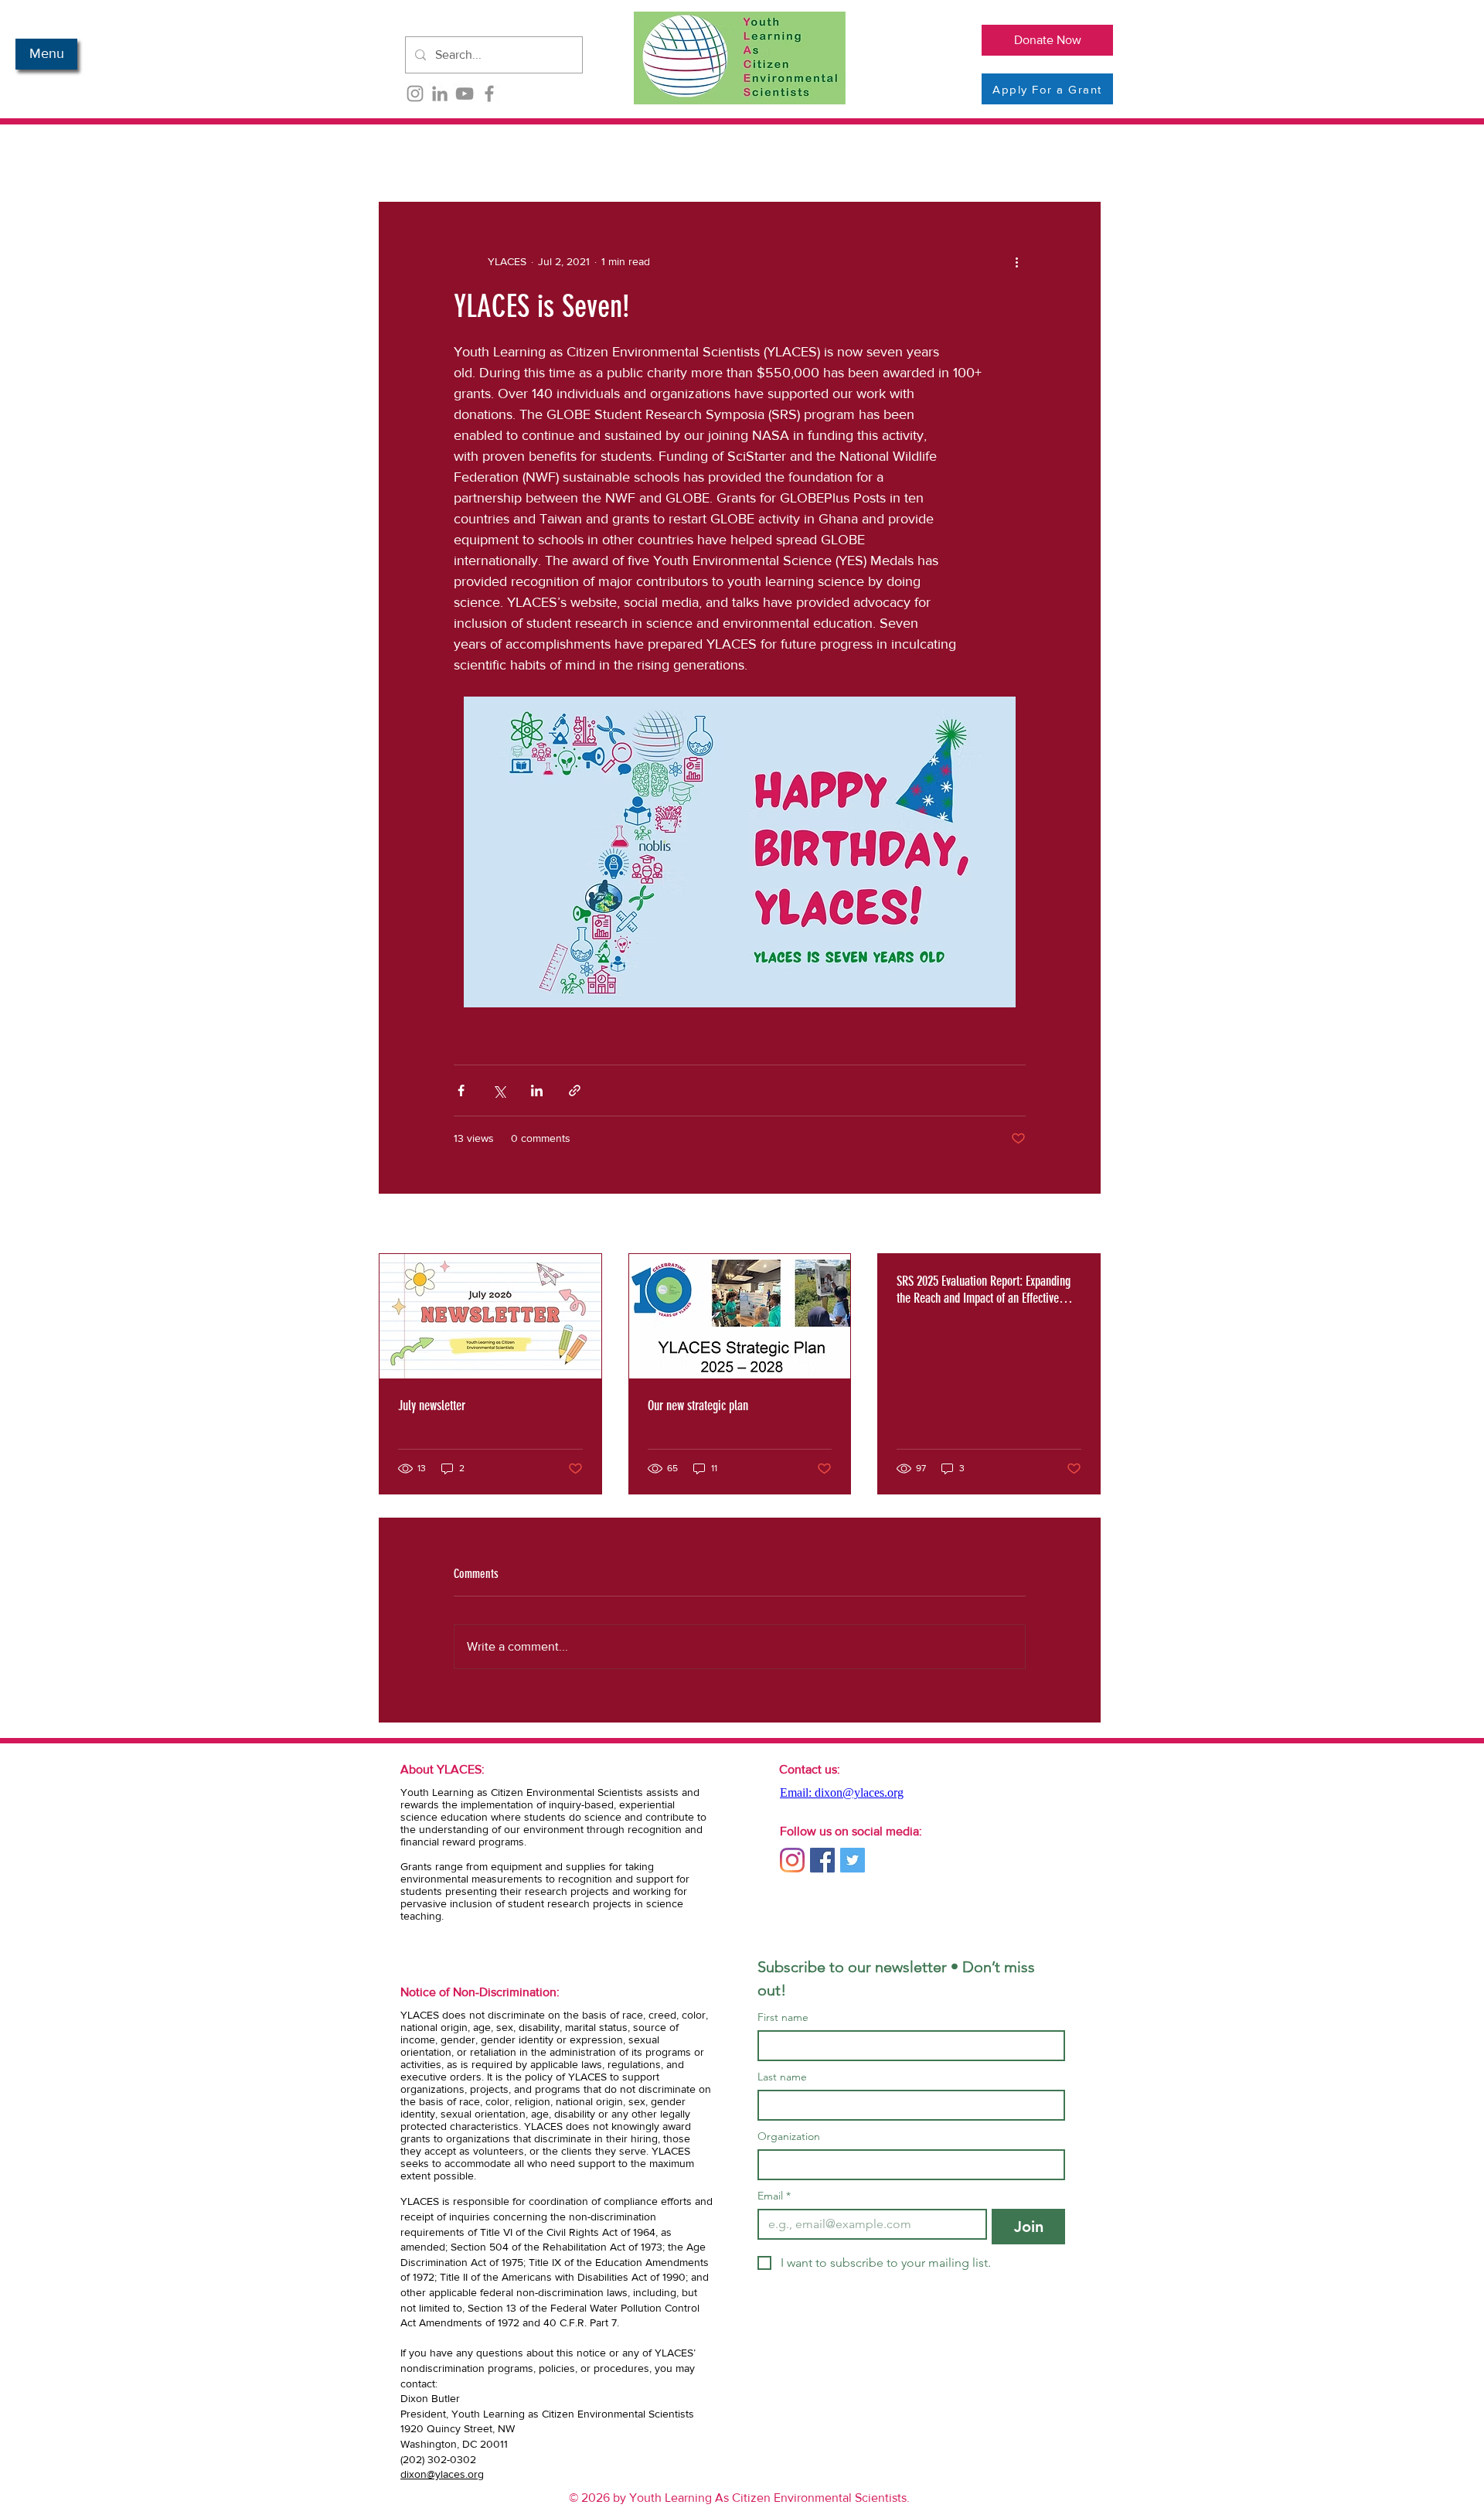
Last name (782, 2077)
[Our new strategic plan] (740, 1316)
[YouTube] (465, 94)
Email (774, 2196)
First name (783, 2017)
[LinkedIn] (440, 94)
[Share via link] (575, 1090)
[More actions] (1016, 261)
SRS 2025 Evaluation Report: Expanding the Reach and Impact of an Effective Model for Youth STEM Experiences (984, 1290)
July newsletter (432, 1406)
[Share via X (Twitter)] (499, 1090)
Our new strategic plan (698, 1406)
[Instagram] (415, 94)
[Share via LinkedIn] (537, 1090)
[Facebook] (489, 94)
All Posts (402, 155)
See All (1084, 1225)
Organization (789, 2137)
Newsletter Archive (508, 155)
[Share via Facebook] (461, 1090)
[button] (46, 54)
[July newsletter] (490, 1316)
